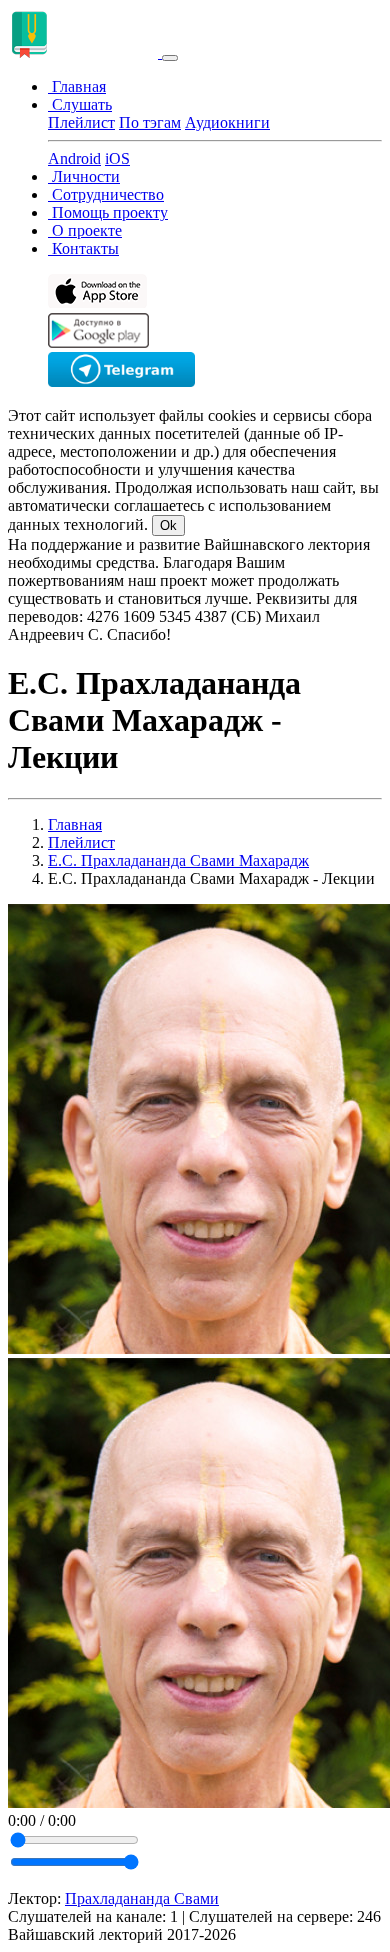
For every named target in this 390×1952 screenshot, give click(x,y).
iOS (117, 158)
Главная (75, 824)
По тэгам (150, 122)
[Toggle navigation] (170, 58)
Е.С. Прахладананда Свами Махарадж (178, 860)
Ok (168, 525)
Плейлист (81, 122)
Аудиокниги (227, 122)
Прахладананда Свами (142, 1898)
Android (74, 158)
